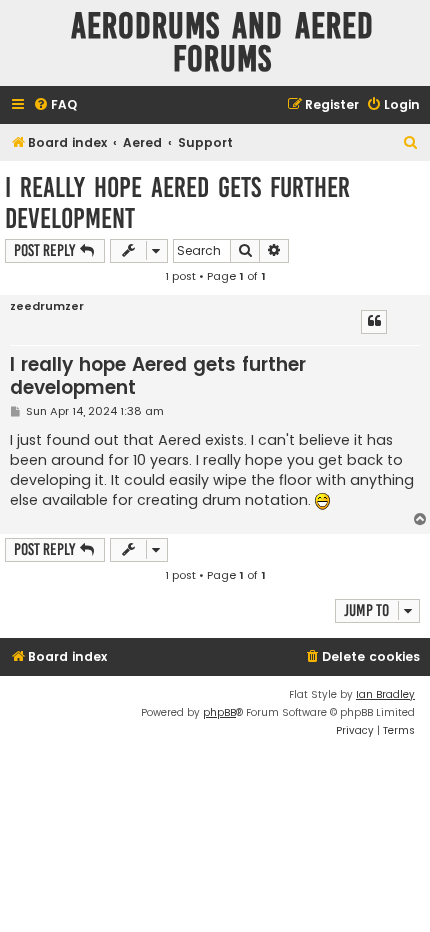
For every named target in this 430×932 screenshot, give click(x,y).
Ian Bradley (385, 694)
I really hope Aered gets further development (177, 203)
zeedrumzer (47, 306)
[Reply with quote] (374, 322)
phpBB (219, 712)
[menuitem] (55, 105)
